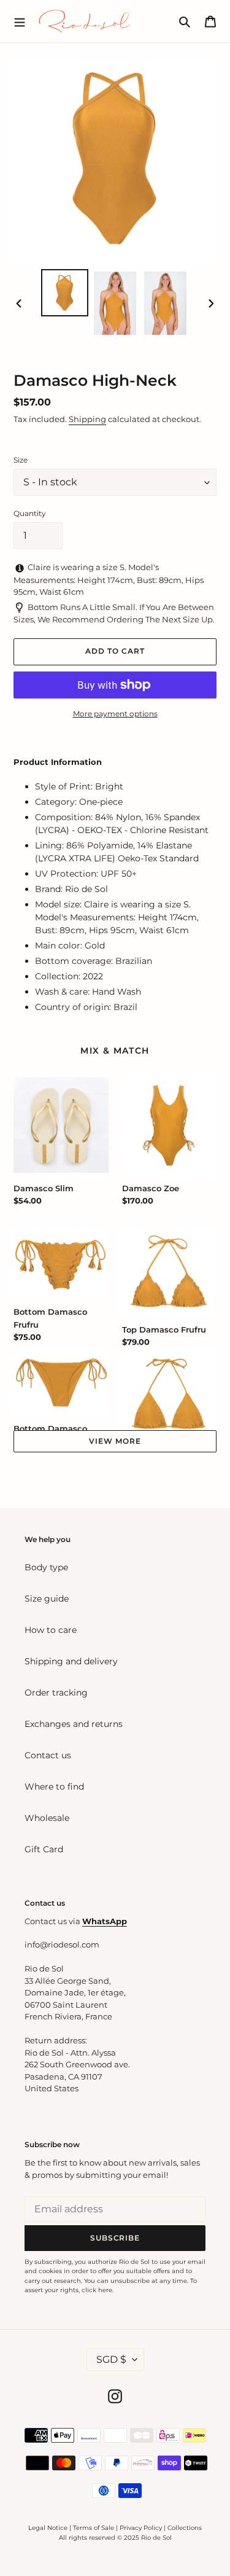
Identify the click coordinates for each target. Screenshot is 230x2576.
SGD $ (111, 2359)
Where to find (54, 1787)
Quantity (30, 513)
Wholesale (47, 1818)
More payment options (115, 714)
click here (97, 2290)
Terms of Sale (94, 2528)
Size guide (47, 1599)
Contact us (48, 1755)
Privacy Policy (142, 2528)
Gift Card (44, 1849)
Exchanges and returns (74, 1724)
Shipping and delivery (71, 1661)
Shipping (87, 419)
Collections (185, 2528)
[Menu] (20, 21)
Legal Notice (48, 2528)
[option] (65, 293)
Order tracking (56, 1693)
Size (21, 460)
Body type (46, 1567)
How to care (51, 1630)
